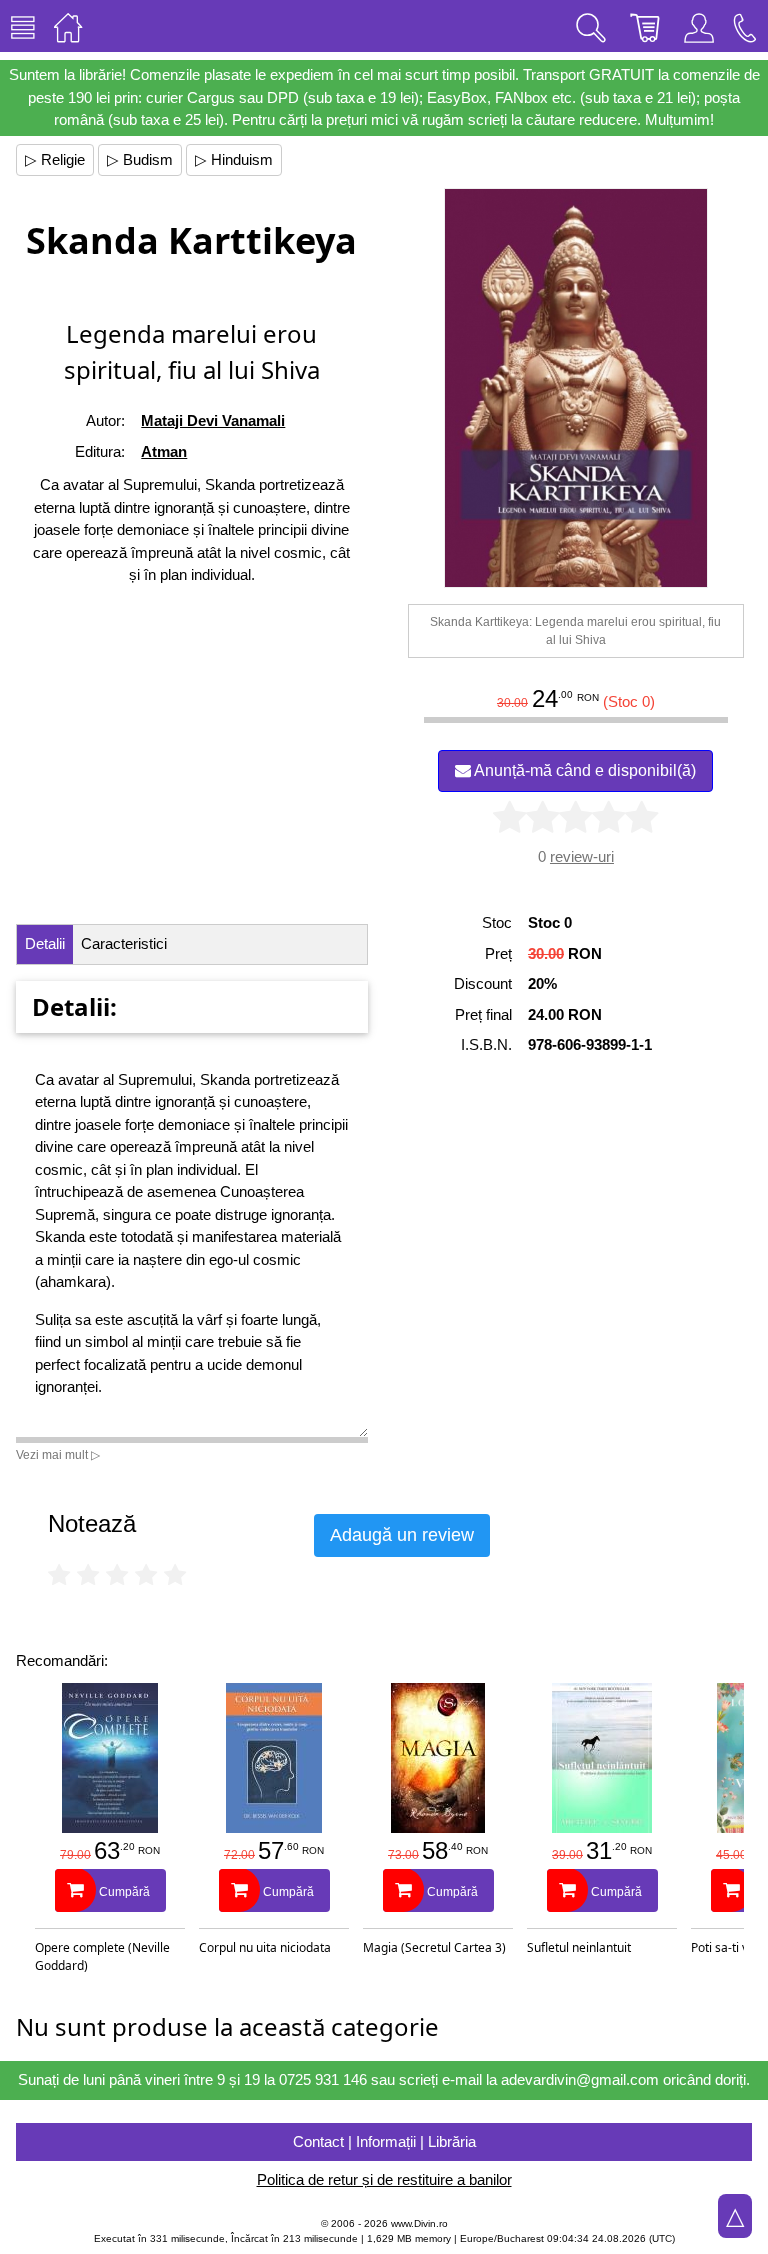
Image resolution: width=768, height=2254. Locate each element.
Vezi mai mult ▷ (58, 1455)
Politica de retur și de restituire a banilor (384, 2179)
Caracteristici (124, 943)
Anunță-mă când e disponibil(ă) (583, 770)
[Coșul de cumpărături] (645, 26)
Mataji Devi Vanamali (213, 420)
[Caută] (591, 26)
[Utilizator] (699, 26)
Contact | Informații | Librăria (384, 2141)
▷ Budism (140, 159)
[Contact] (745, 26)
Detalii (45, 943)
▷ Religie (55, 159)
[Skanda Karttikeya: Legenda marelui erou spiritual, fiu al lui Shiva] (576, 388)
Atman (164, 451)
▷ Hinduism (234, 159)
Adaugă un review (402, 1535)
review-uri (582, 856)
